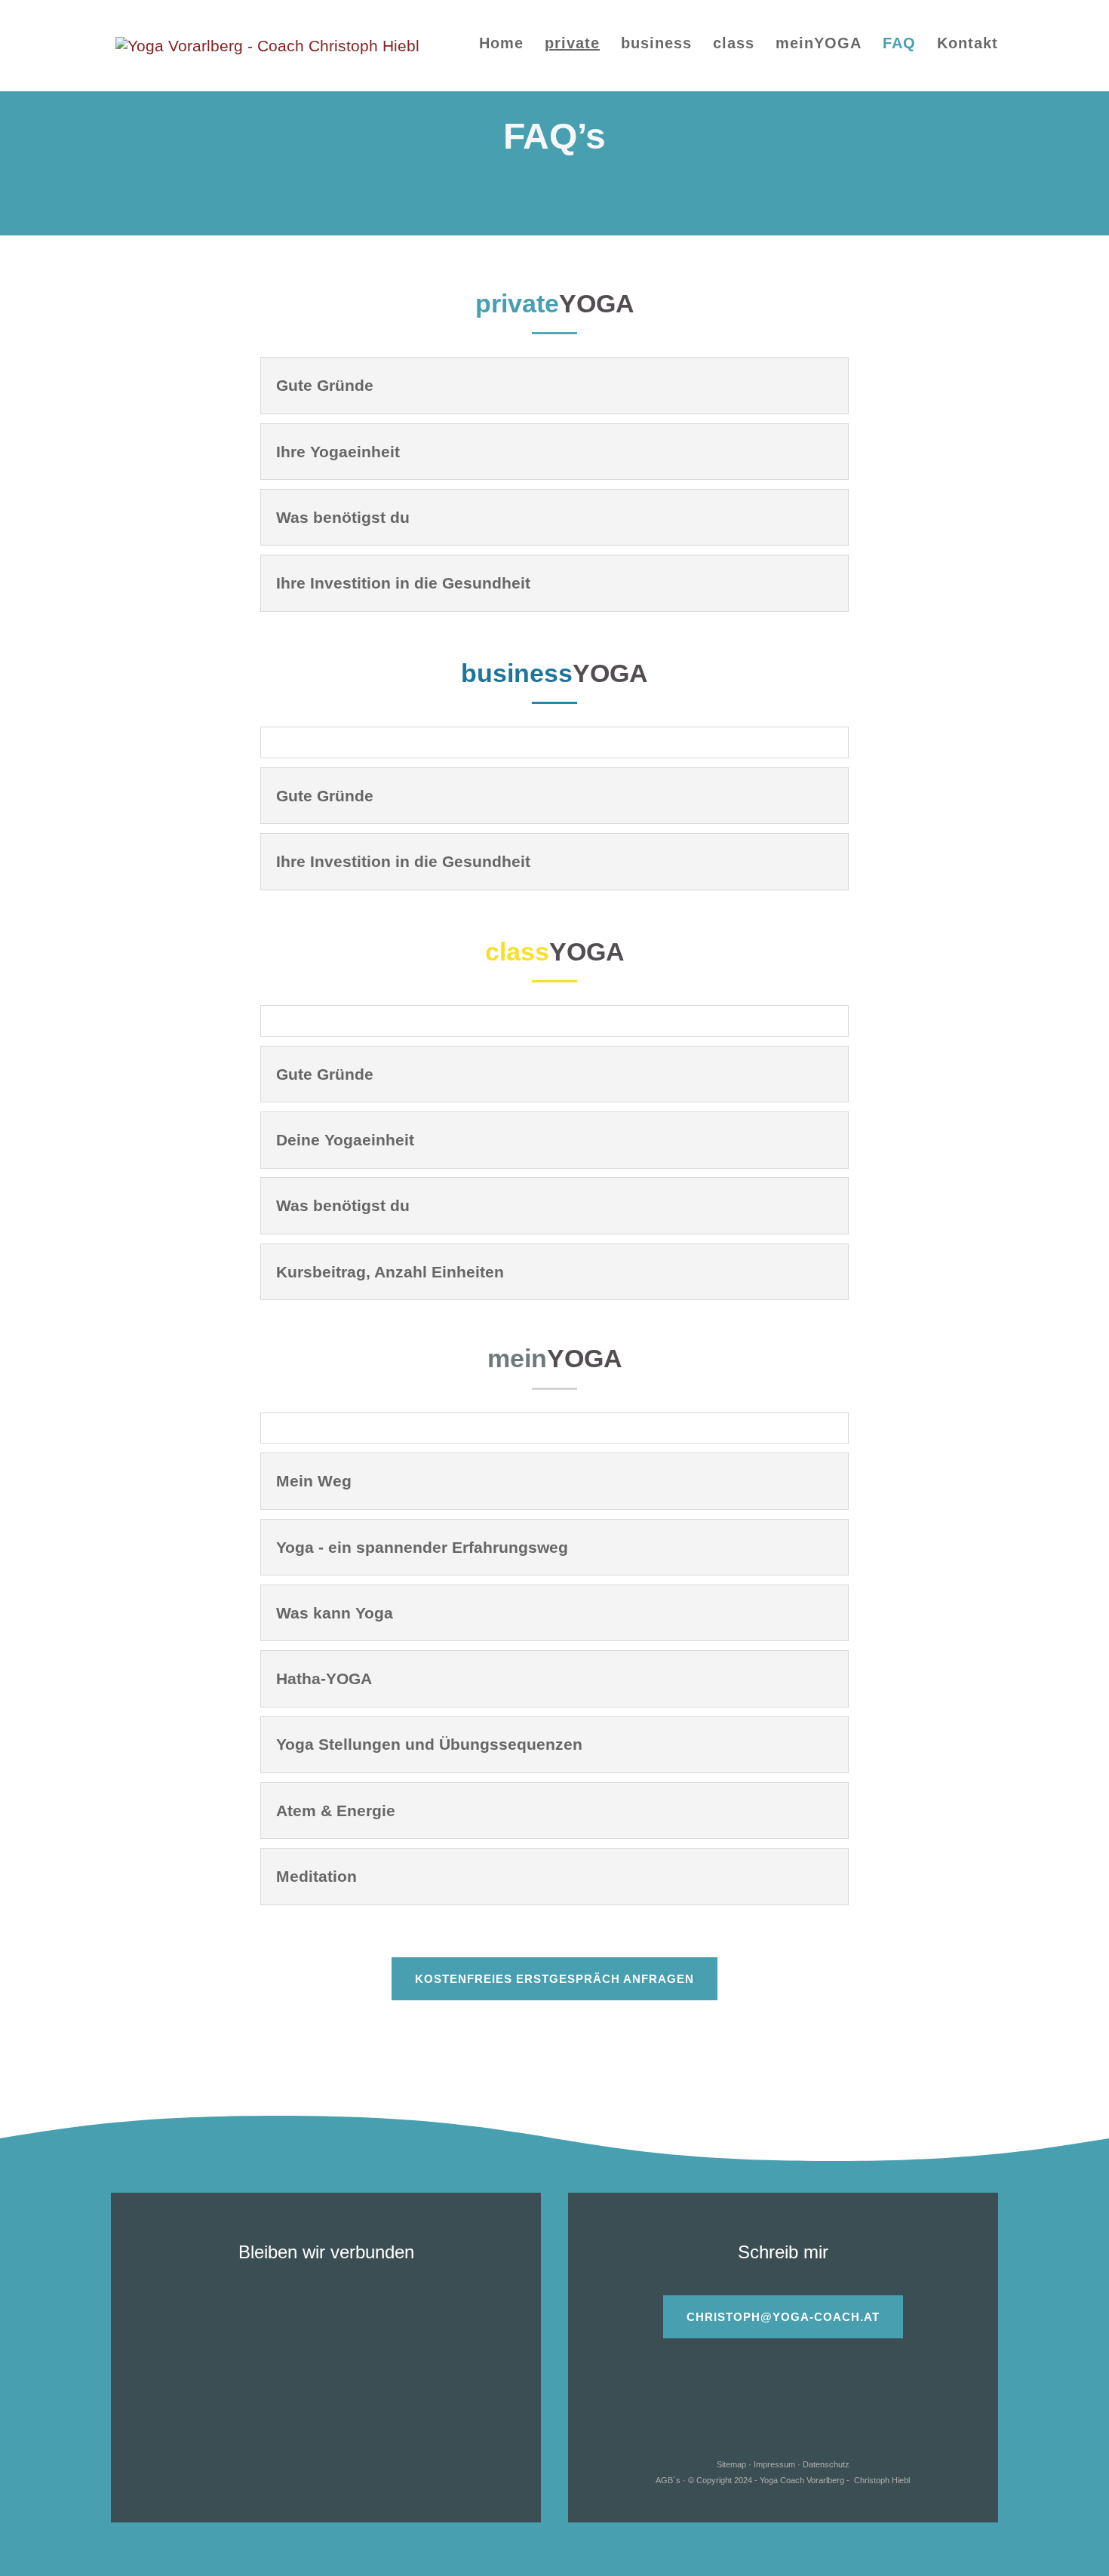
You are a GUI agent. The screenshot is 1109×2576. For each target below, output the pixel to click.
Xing (848, 2432)
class (734, 45)
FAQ (899, 45)
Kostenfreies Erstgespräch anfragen (554, 1979)
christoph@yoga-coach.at (783, 2317)
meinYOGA (819, 45)
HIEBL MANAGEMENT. (326, 2468)
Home (501, 45)
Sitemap (731, 2464)
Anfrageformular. (849, 2373)
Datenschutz (826, 2464)
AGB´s (668, 2480)
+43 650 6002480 (353, 2306)
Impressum (774, 2464)
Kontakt (968, 45)
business (656, 45)
